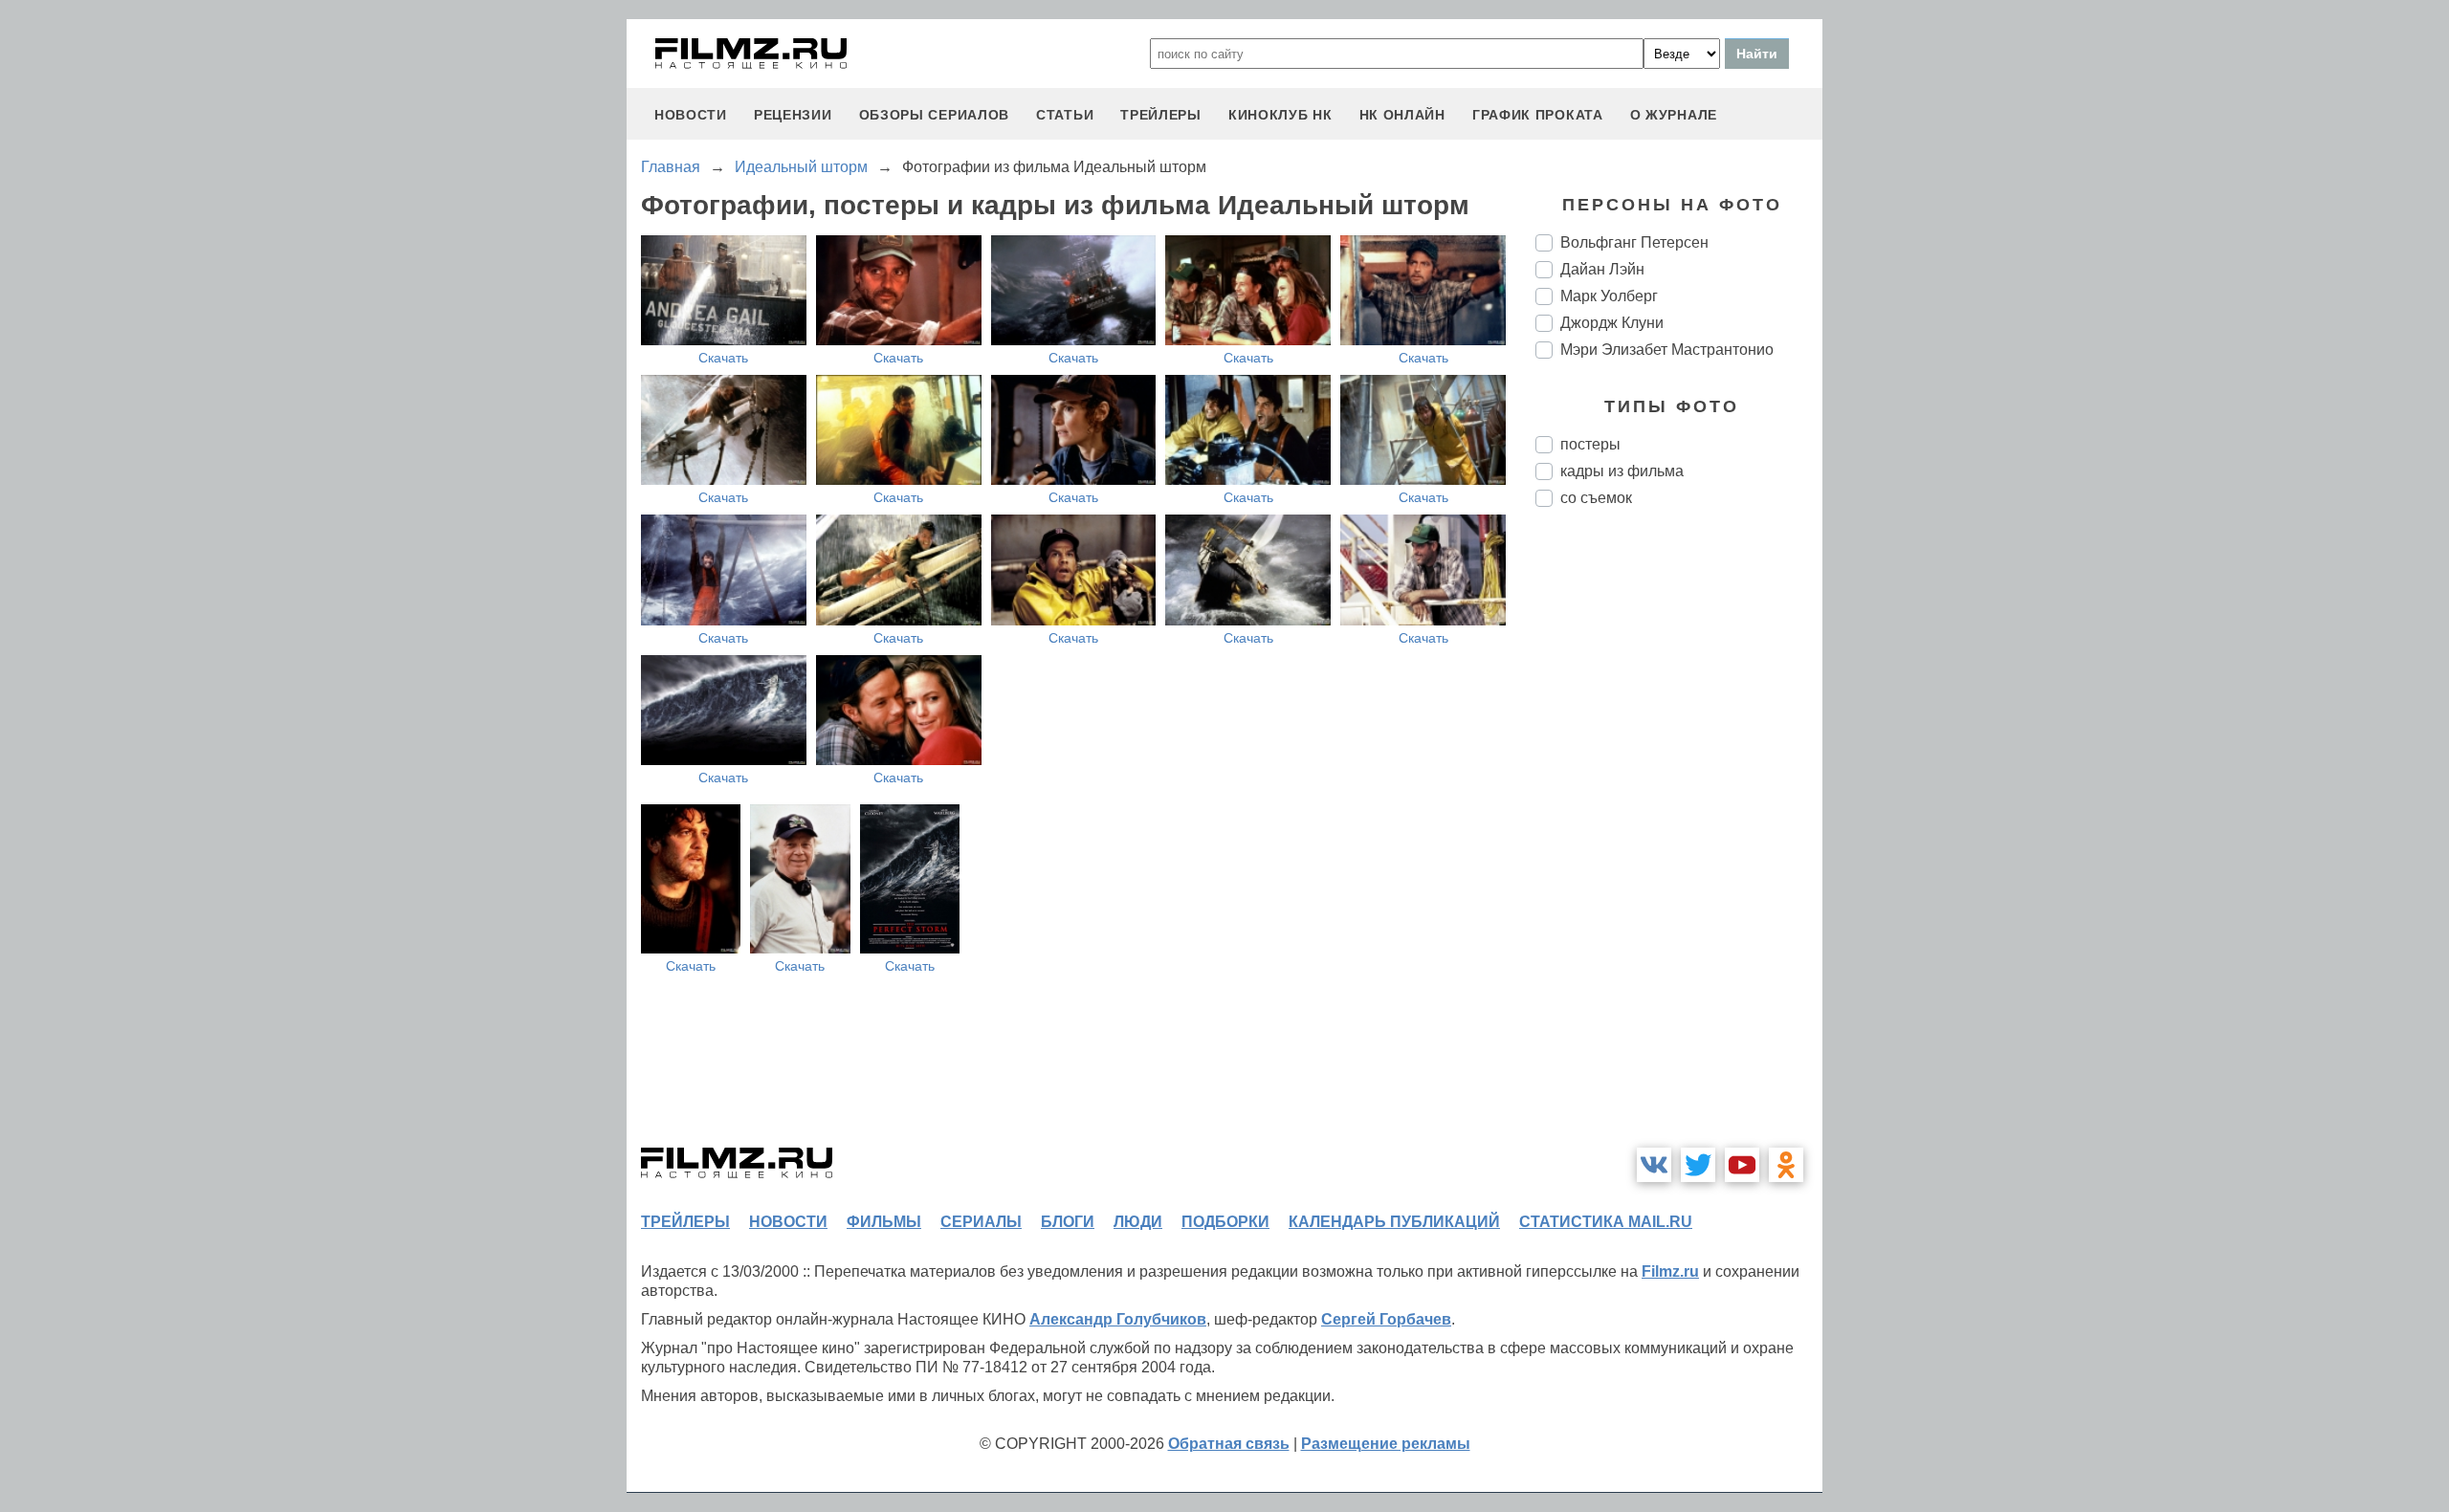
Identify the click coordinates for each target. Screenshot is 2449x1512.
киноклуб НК (1280, 115)
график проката (1538, 115)
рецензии (793, 115)
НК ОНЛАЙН (1402, 115)
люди (1138, 1222)
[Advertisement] (1679, 842)
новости (691, 115)
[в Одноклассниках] (1786, 1165)
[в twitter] (1698, 1165)
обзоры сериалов (935, 115)
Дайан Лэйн (1602, 269)
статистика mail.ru (1606, 1222)
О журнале (1674, 115)
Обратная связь (1229, 1444)
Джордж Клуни (1612, 323)
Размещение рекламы (1386, 1444)
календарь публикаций (1394, 1222)
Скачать (723, 358)
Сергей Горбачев (1386, 1319)
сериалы (981, 1222)
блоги (1068, 1222)
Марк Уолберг (1609, 296)
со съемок (1596, 498)
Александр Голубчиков (1118, 1319)
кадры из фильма (1622, 471)
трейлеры (1161, 115)
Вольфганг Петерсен (1634, 242)
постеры (1590, 444)
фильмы (884, 1222)
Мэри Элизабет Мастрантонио (1667, 350)
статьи (1065, 115)
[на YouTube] (1742, 1165)
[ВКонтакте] (1654, 1165)
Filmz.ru (1670, 1271)
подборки (1225, 1222)
